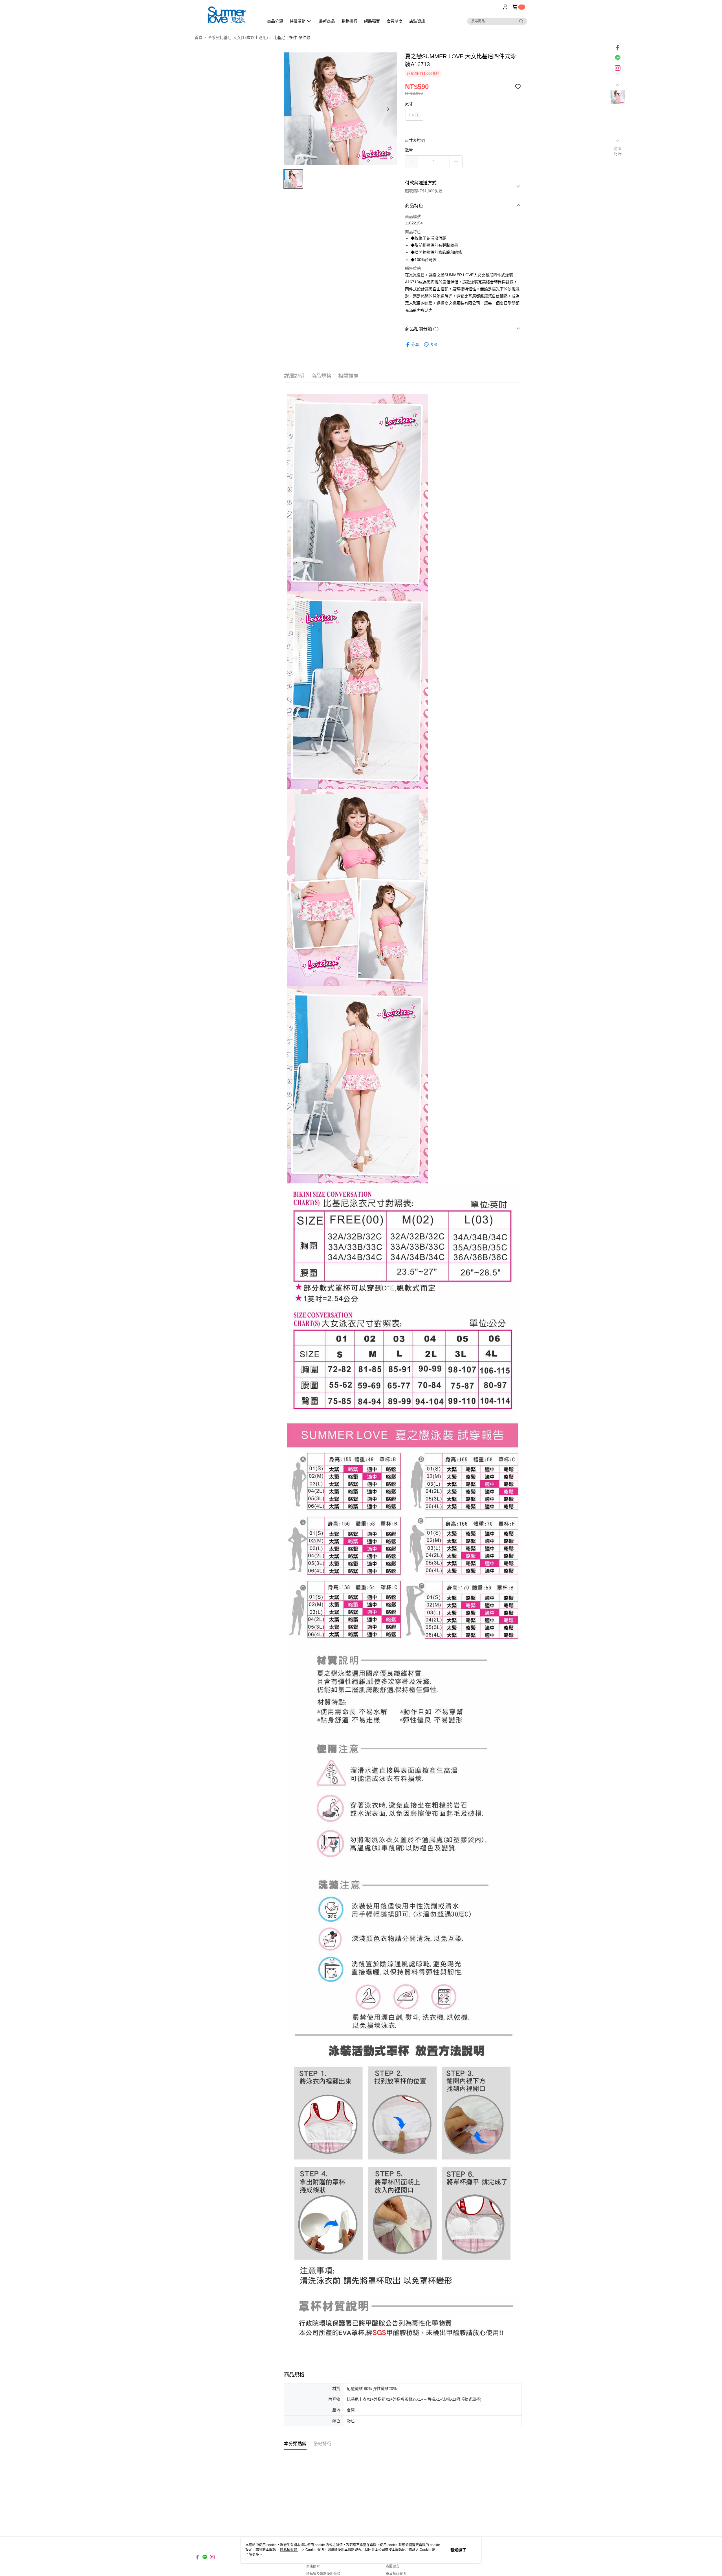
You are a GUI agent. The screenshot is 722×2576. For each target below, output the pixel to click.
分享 (415, 344)
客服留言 (393, 2566)
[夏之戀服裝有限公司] (226, 15)
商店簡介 (313, 2566)
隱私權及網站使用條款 (323, 2574)
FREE (414, 115)
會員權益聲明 (396, 2574)
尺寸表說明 (415, 140)
